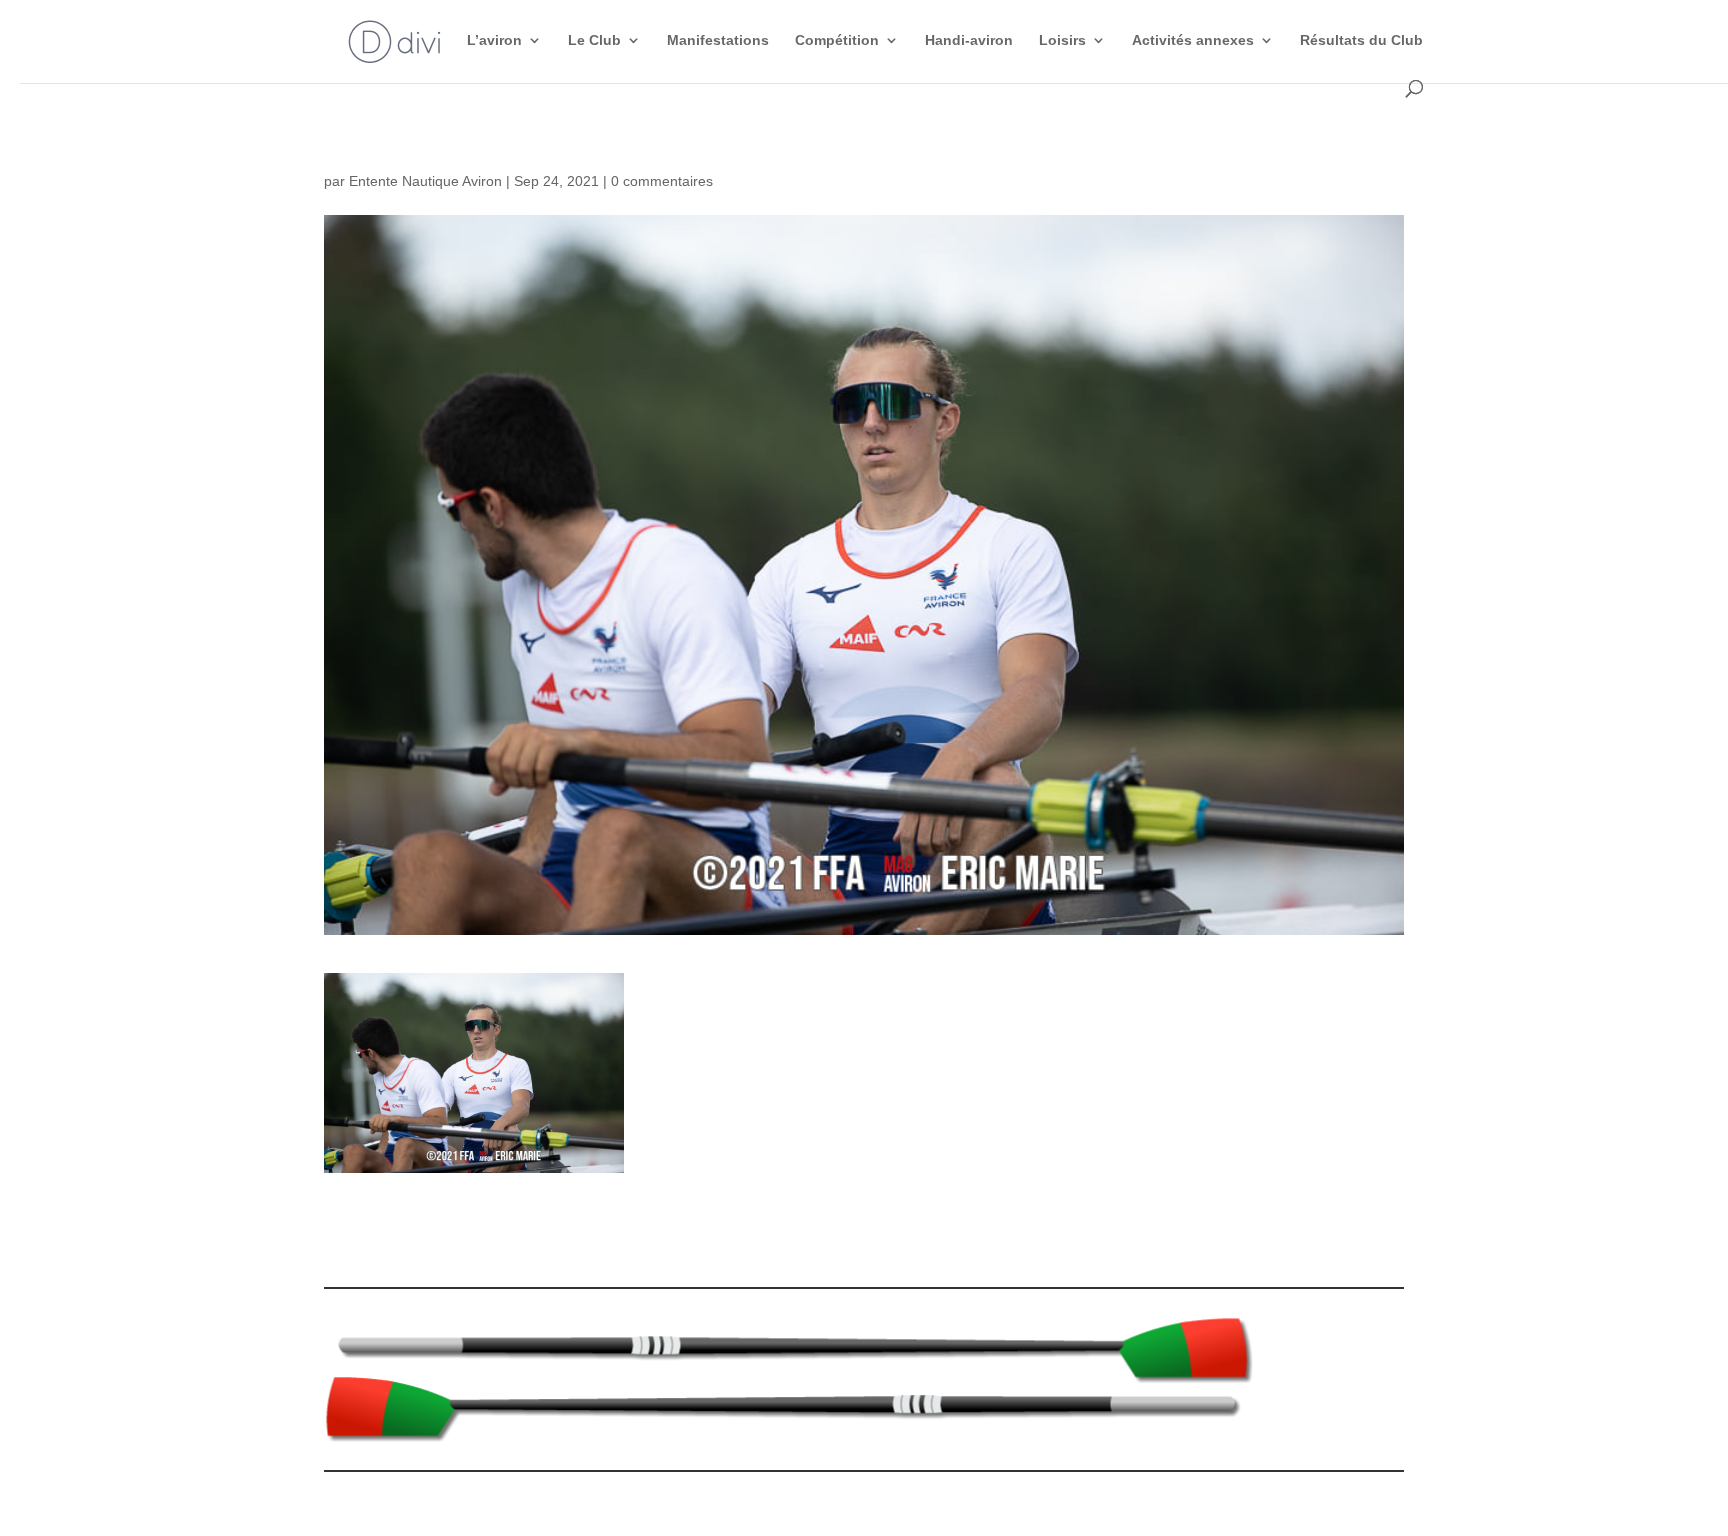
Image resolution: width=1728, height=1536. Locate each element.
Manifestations (718, 40)
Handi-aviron (969, 40)
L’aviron (494, 40)
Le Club (594, 40)
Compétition (837, 40)
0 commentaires (662, 181)
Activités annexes (1193, 40)
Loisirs (1062, 40)
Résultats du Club (1361, 40)
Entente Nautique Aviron (425, 181)
